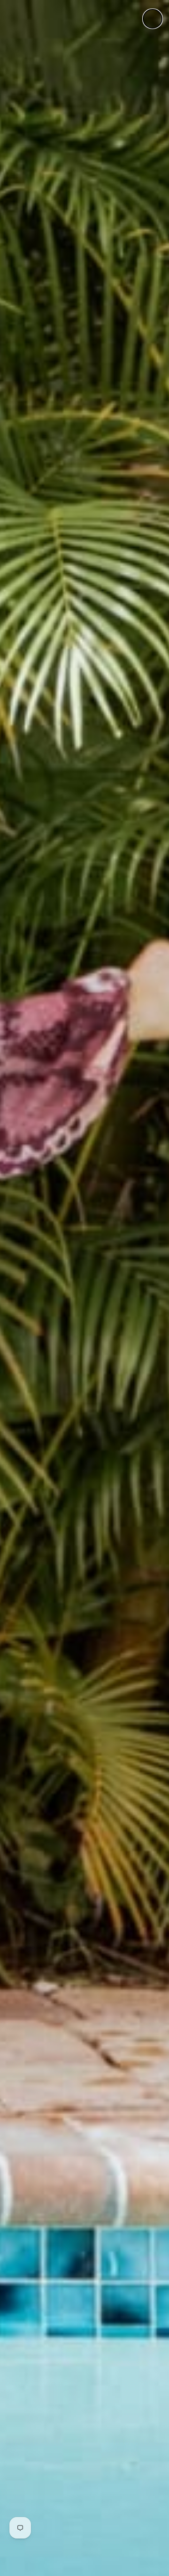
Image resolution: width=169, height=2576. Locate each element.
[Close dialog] (153, 19)
